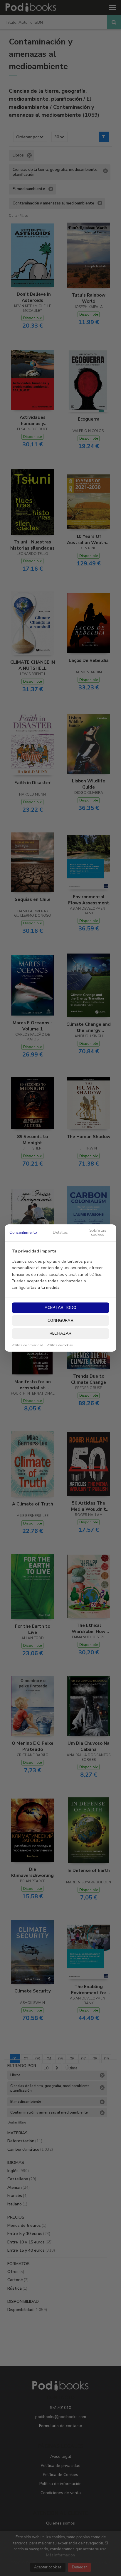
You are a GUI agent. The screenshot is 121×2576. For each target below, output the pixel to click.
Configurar (60, 1321)
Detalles (60, 1233)
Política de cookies (60, 1345)
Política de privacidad (27, 1345)
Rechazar (60, 1333)
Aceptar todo (60, 1308)
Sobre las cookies (98, 1233)
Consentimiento (23, 1233)
